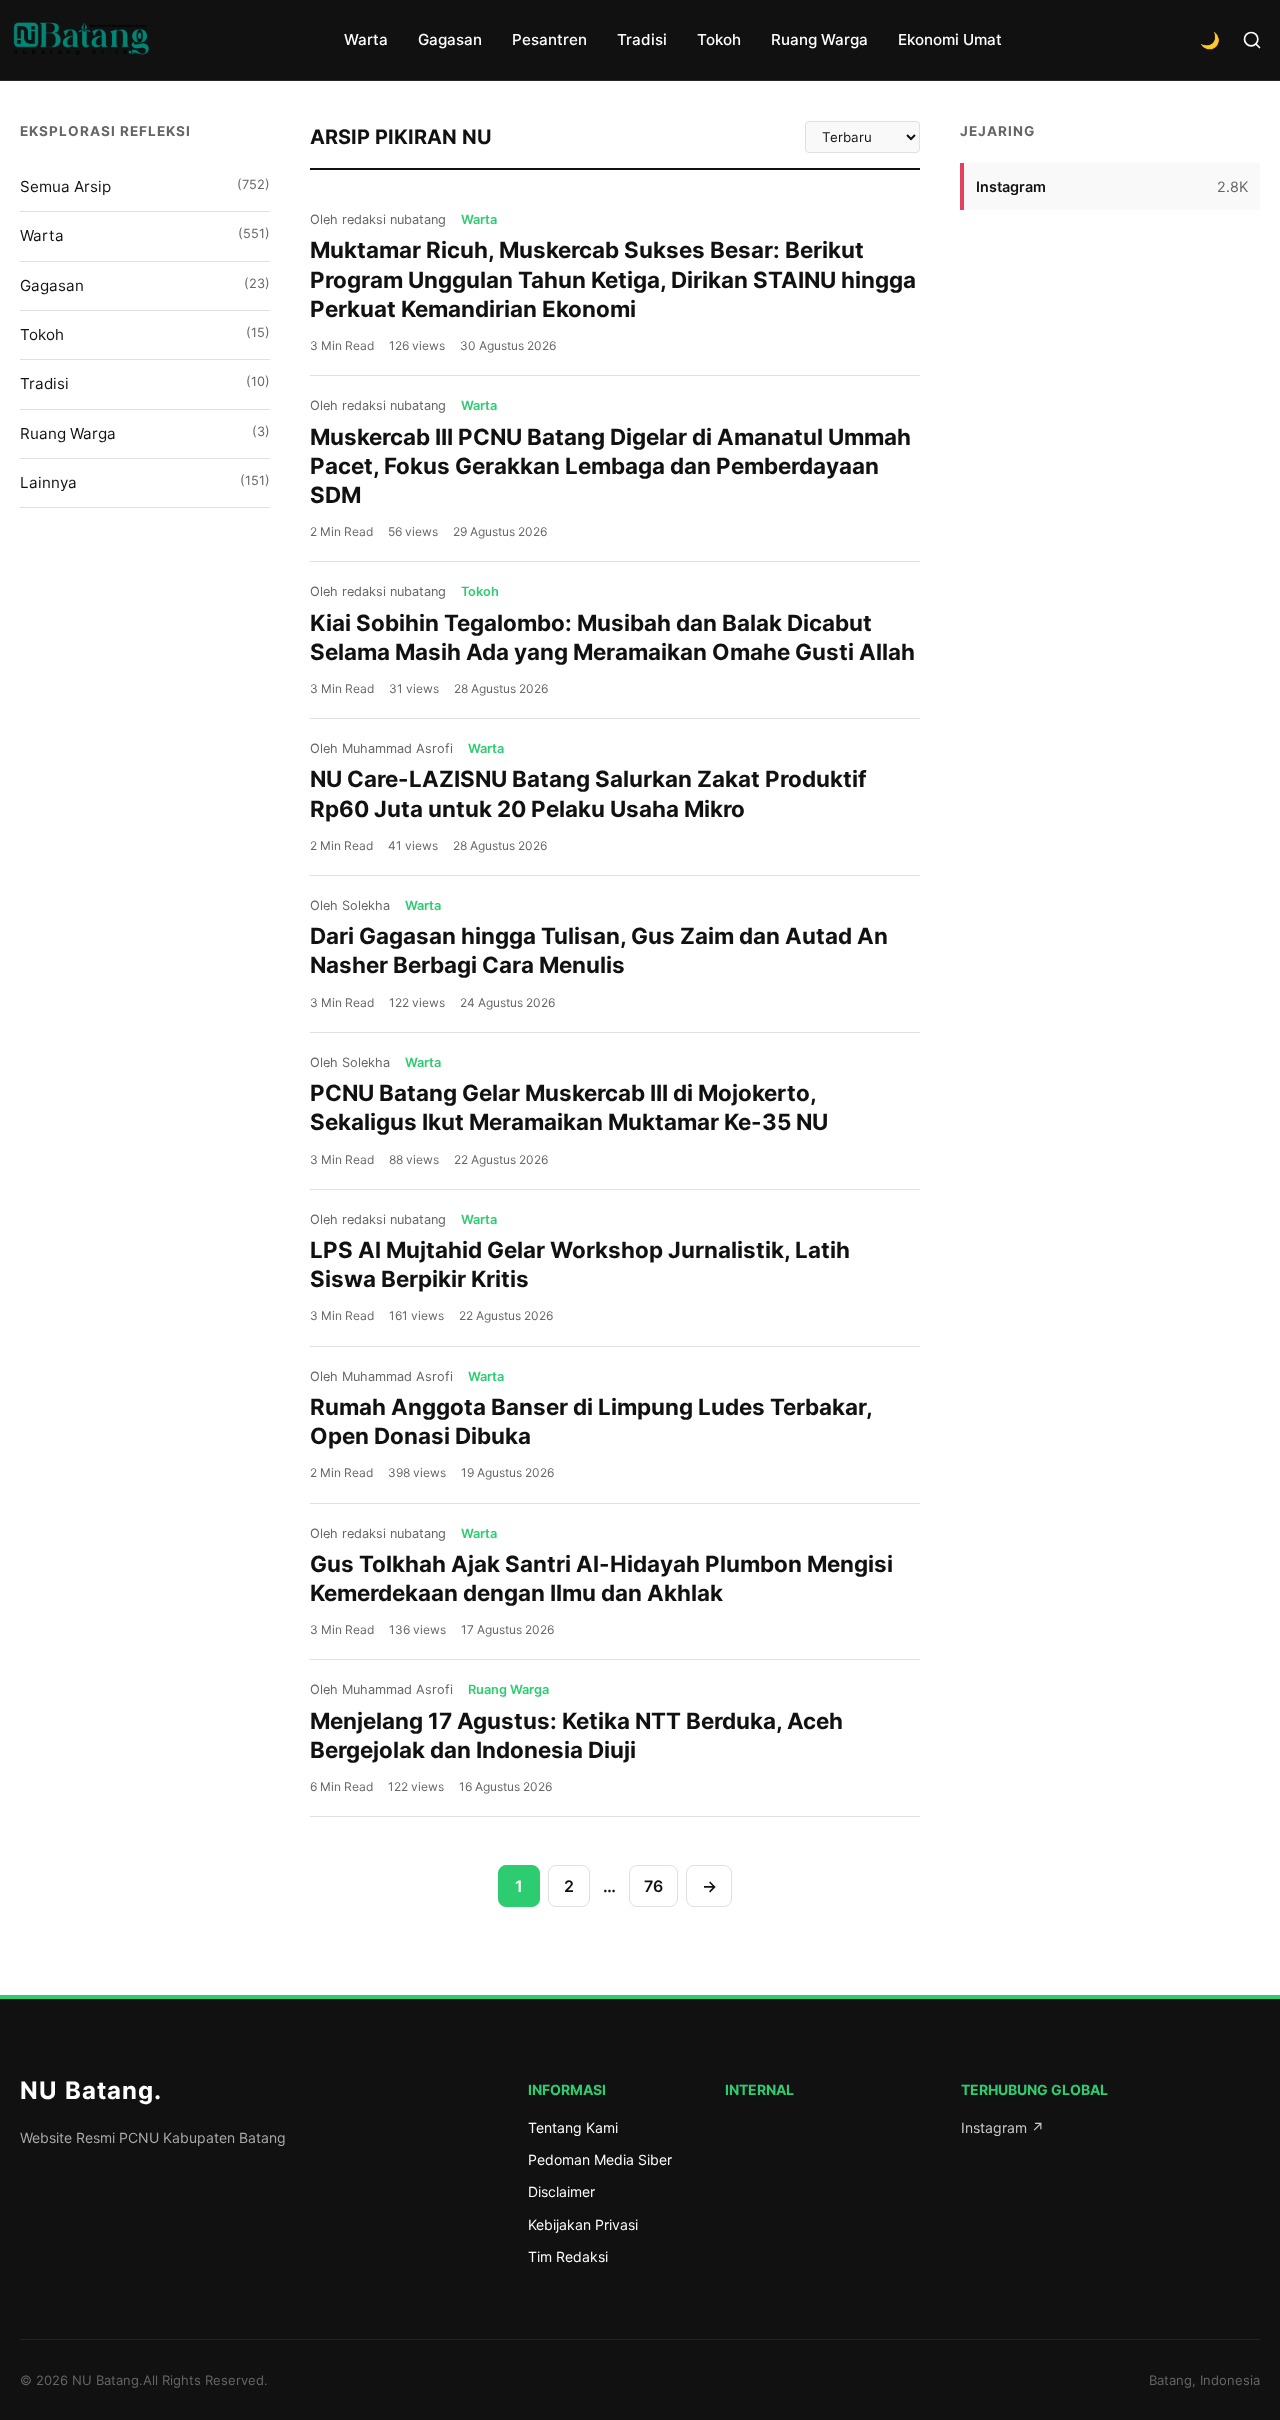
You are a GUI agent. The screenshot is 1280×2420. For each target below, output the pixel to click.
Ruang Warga (819, 39)
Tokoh (719, 39)
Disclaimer (561, 2191)
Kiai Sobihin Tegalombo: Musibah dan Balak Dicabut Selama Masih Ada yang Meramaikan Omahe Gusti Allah (612, 637)
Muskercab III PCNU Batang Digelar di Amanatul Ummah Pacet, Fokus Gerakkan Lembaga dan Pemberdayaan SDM (610, 465)
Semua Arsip (145, 186)
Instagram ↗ (1002, 2127)
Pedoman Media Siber (600, 2159)
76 (653, 1886)
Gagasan (450, 39)
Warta (366, 39)
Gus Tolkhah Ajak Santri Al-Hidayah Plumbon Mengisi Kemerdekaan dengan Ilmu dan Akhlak (601, 1578)
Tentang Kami (573, 2127)
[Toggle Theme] (1210, 40)
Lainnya (145, 482)
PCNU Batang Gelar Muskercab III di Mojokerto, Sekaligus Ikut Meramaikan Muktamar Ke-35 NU (569, 1107)
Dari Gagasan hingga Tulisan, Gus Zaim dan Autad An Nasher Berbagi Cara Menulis (599, 950)
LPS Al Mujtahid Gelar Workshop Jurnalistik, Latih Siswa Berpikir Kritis (580, 1264)
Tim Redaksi (568, 2256)
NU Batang (91, 2090)
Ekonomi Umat (950, 39)
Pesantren (549, 39)
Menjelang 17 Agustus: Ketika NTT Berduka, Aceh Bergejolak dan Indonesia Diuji (576, 1735)
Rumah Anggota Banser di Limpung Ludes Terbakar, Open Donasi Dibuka (591, 1421)
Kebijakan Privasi (583, 2224)
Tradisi (642, 39)
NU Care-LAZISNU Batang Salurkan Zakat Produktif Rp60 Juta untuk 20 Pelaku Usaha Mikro (588, 793)
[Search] (1252, 40)
